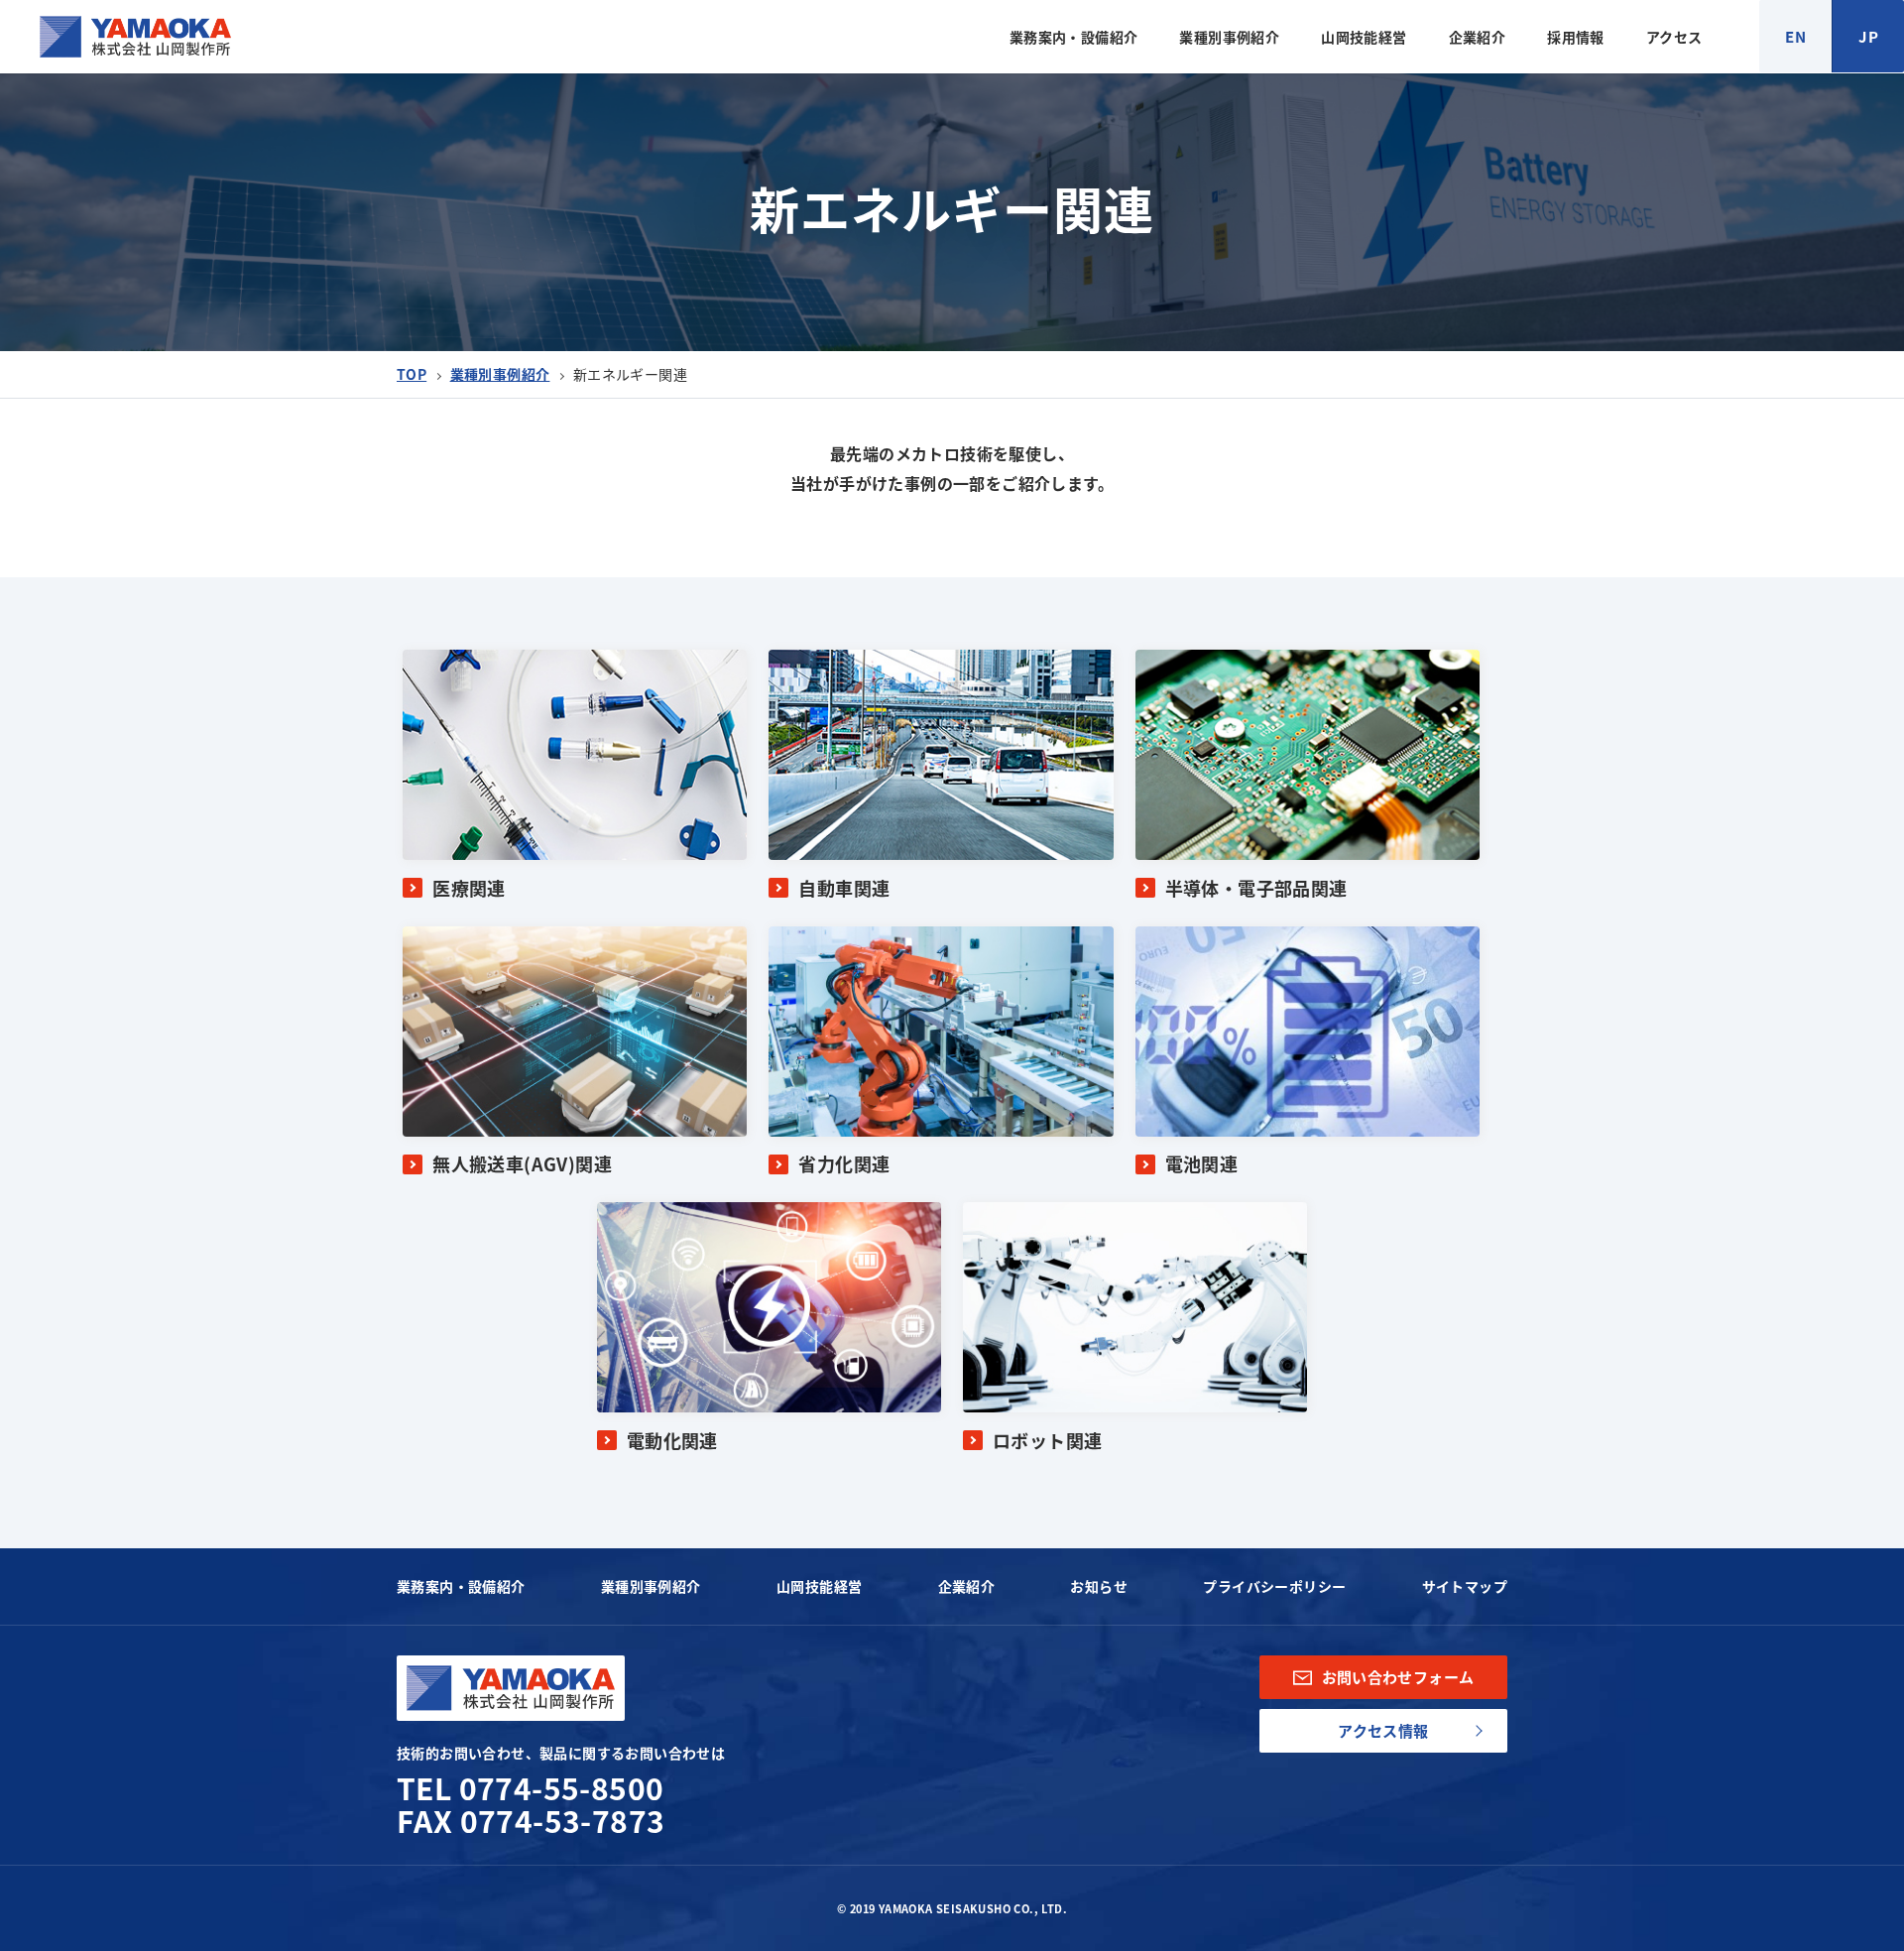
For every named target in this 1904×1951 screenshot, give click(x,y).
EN (1795, 36)
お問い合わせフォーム (1398, 1677)
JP (1868, 36)
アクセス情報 (1383, 1730)
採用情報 (1576, 37)
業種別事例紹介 (1229, 37)
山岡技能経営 (1364, 37)
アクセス (1674, 37)
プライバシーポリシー (1274, 1586)
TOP (412, 374)
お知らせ (1099, 1586)
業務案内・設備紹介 (1074, 37)
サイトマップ (1465, 1586)
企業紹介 (1478, 37)
